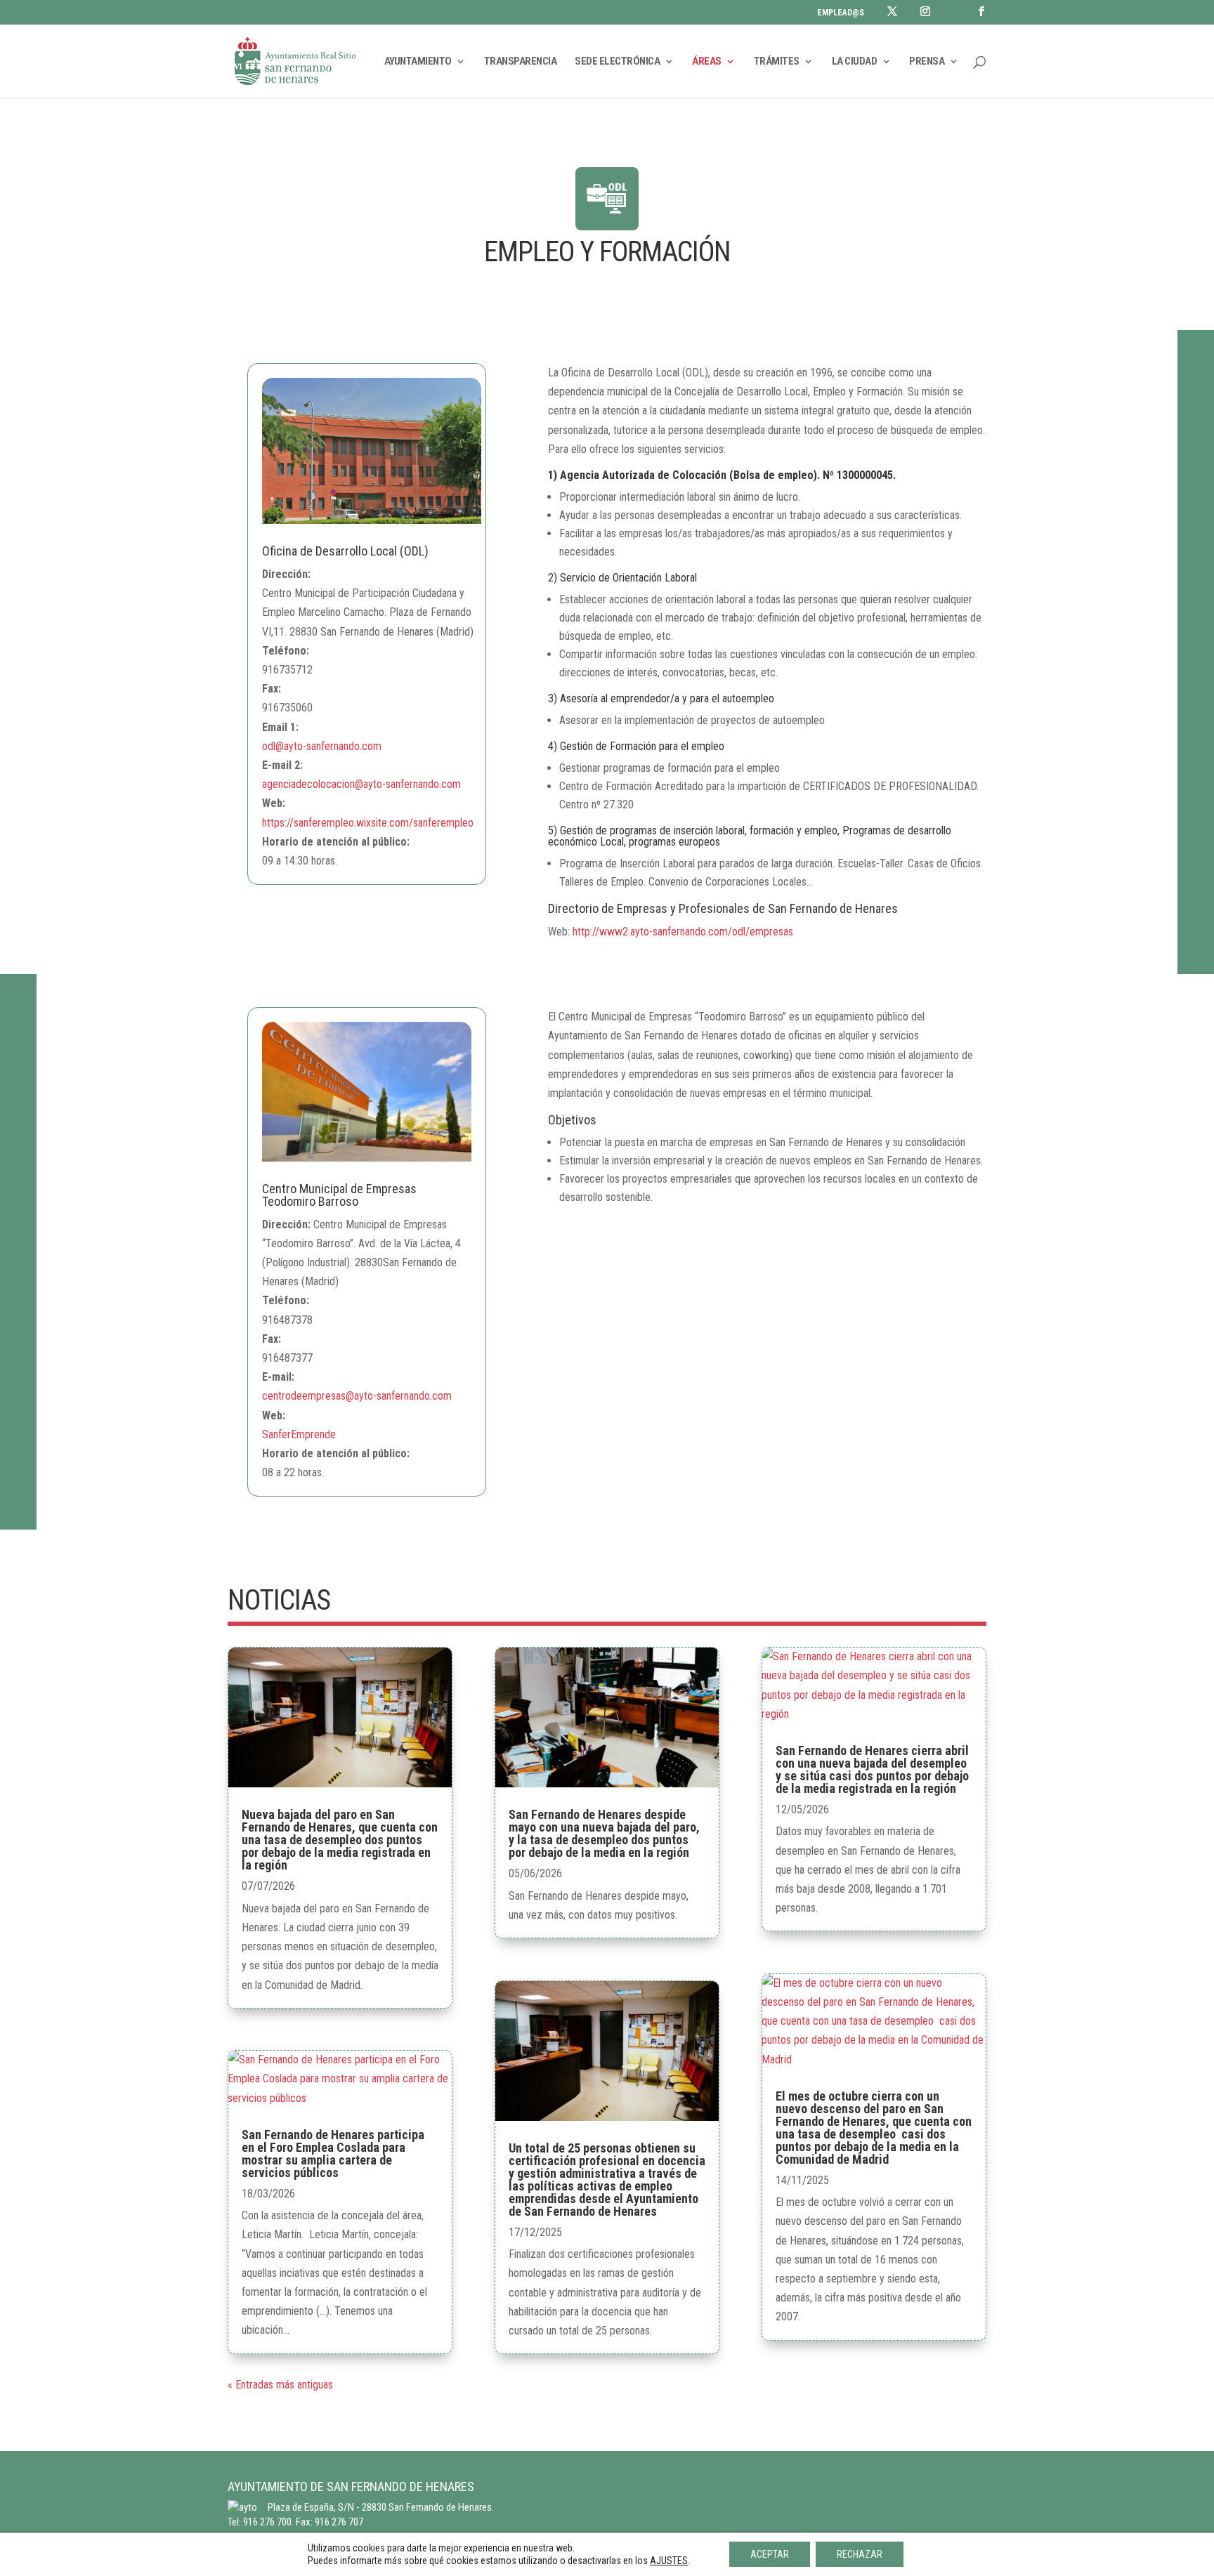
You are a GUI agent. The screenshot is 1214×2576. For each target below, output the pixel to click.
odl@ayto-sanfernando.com (322, 746)
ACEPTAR (770, 2554)
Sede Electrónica (617, 62)
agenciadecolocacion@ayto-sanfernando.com (361, 784)
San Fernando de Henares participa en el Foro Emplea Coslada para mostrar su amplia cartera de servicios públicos (333, 2154)
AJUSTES (669, 2561)
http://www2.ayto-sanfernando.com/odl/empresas (683, 932)
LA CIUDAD (855, 62)
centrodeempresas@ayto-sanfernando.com (357, 1396)
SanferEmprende (299, 1434)
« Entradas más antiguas (280, 2385)
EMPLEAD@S (841, 13)
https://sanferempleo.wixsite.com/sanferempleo (368, 823)
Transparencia (521, 62)
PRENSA (927, 62)
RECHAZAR (860, 2554)
